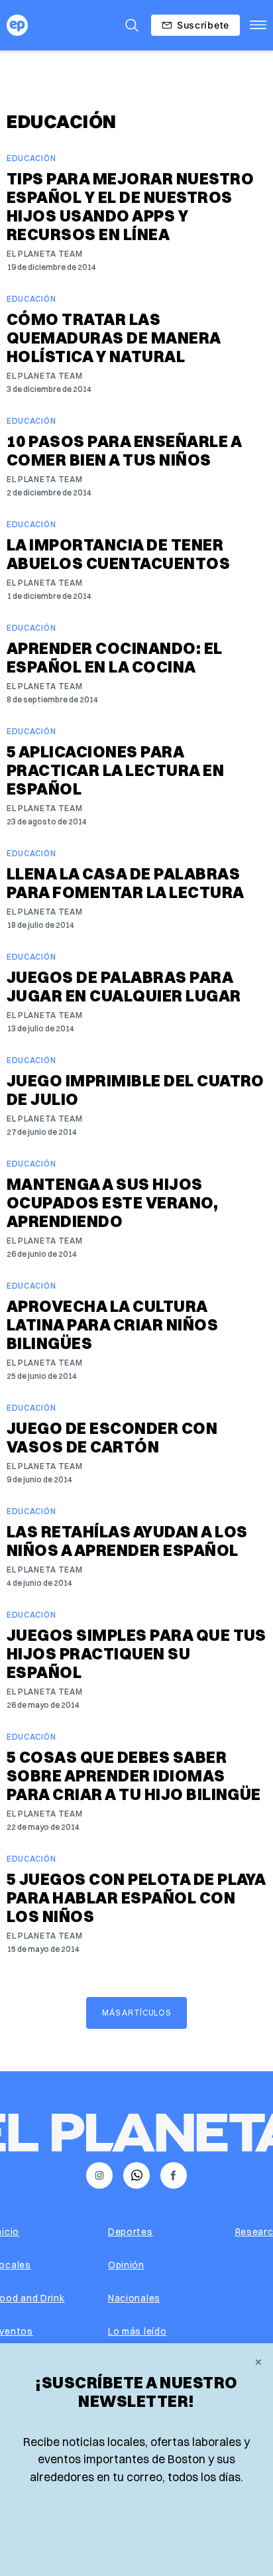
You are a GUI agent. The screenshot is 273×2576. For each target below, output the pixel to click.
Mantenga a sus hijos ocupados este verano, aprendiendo (112, 1202)
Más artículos (136, 2013)
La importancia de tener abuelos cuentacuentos (118, 554)
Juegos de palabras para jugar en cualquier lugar (124, 986)
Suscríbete (203, 25)
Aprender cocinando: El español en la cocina (115, 657)
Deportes (131, 2232)
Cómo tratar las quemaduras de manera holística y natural (114, 338)
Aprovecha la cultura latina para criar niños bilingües (112, 1324)
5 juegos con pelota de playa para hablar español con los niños (136, 1898)
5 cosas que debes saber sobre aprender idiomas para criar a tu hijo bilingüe (134, 1775)
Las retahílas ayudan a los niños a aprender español (127, 1541)
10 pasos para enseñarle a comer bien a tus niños (124, 450)
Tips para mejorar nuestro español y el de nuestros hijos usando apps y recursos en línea (130, 206)
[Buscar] (132, 25)
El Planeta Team (45, 254)
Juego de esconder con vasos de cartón (112, 1437)
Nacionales (134, 2298)
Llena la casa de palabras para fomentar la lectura (126, 883)
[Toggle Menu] (258, 25)
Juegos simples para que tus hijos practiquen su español (136, 1653)
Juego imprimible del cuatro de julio (136, 1090)
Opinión (126, 2265)
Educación (31, 158)
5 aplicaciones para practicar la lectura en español (115, 770)
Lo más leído (137, 2331)
